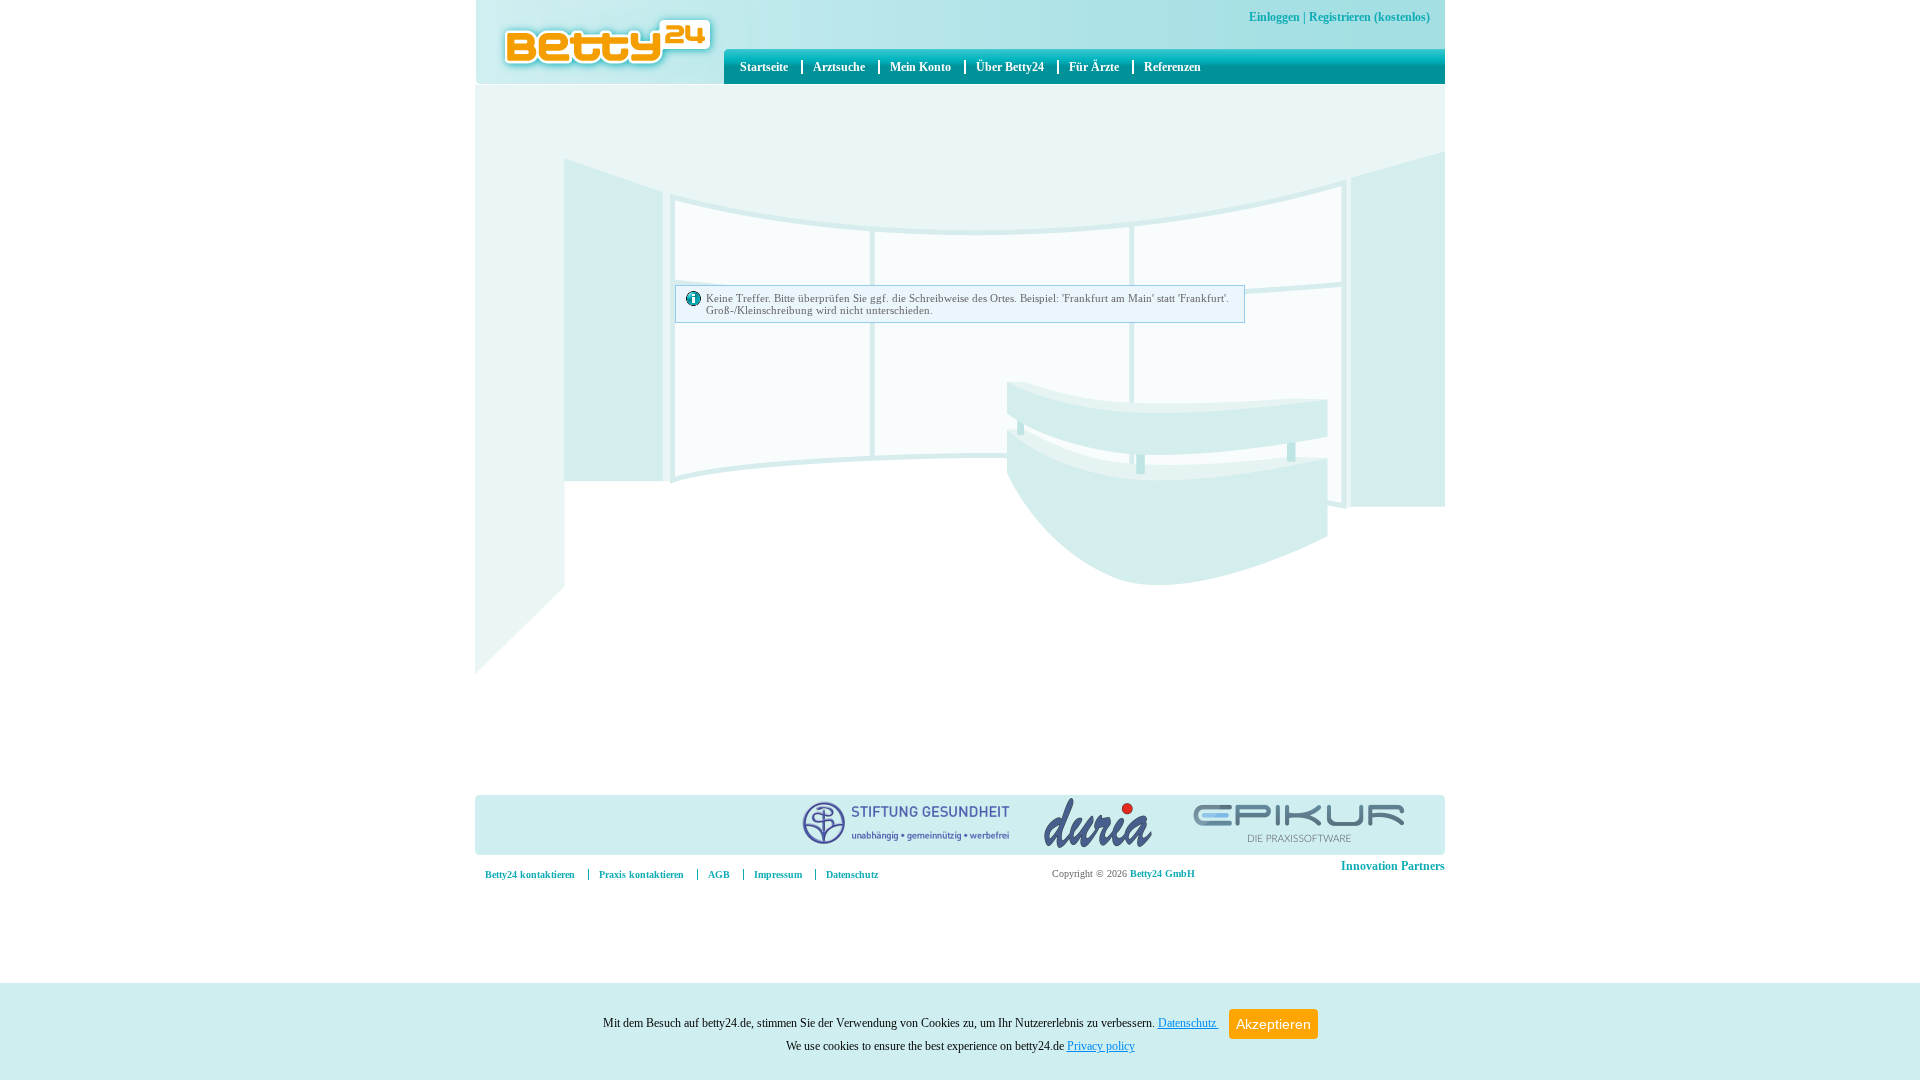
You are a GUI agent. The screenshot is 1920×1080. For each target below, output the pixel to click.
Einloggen (1274, 17)
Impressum (778, 874)
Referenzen (1172, 67)
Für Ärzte (1094, 67)
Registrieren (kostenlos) (1369, 17)
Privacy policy (1101, 1046)
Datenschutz (1188, 1023)
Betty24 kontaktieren (530, 874)
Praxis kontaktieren (641, 874)
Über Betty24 (1010, 67)
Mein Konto (920, 67)
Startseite (764, 67)
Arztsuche (839, 67)
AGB (719, 874)
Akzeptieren (1273, 1024)
